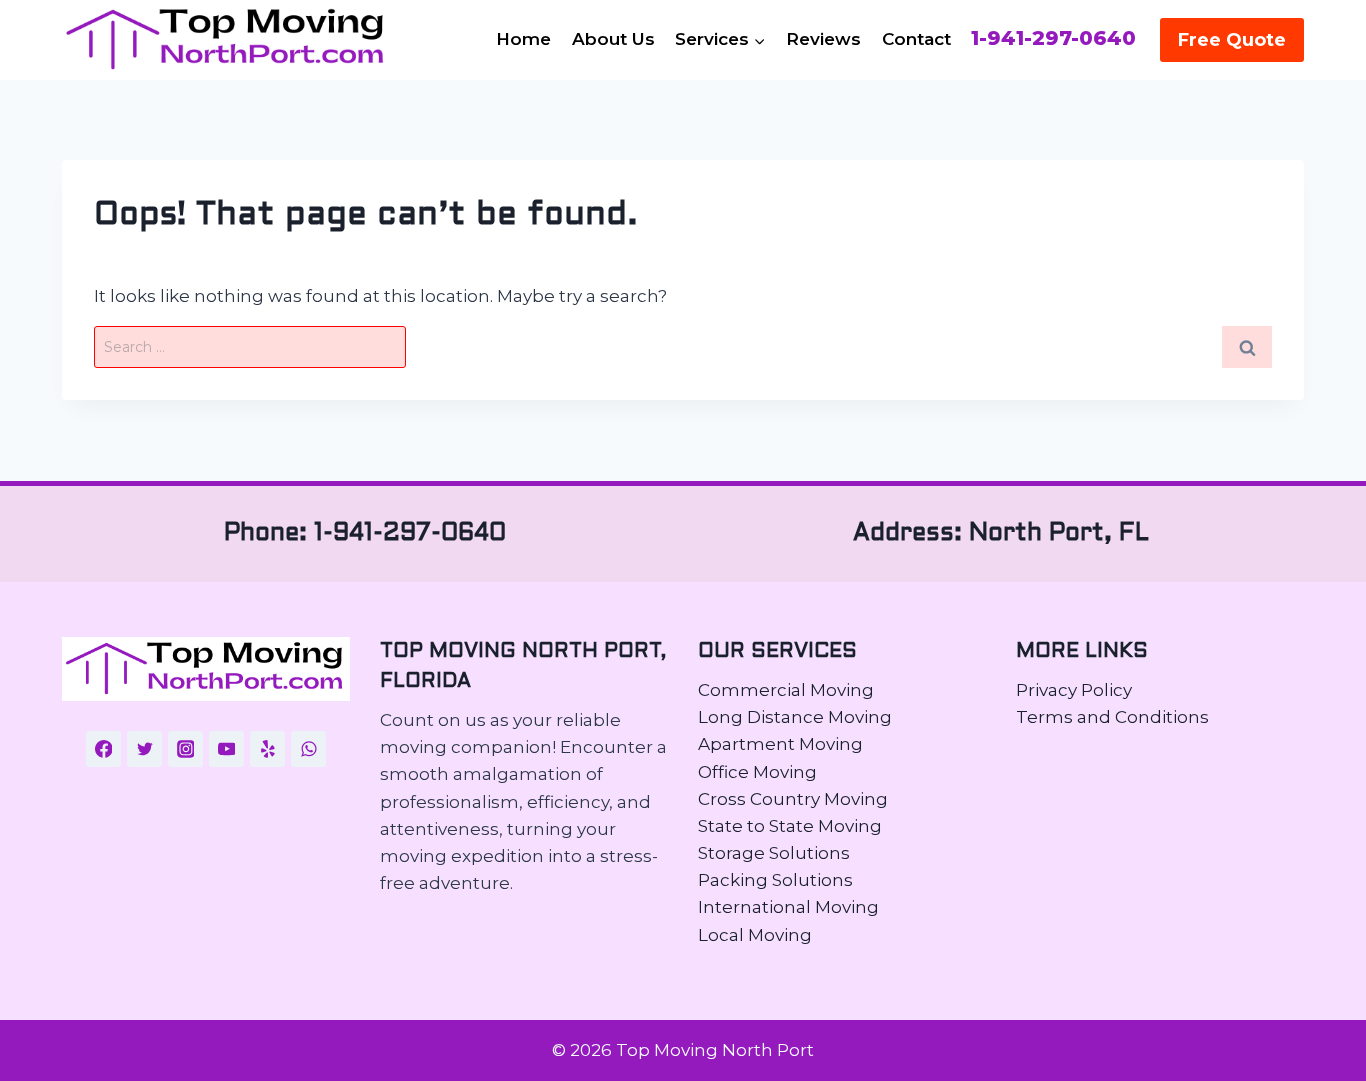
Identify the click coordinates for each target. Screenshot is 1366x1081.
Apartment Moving (780, 744)
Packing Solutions (775, 880)
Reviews (823, 39)
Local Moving (755, 935)
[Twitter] (145, 749)
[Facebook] (104, 749)
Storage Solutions (774, 853)
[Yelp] (268, 749)
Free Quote (1232, 40)
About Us (613, 39)
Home (523, 39)
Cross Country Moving (793, 799)
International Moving (788, 907)
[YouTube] (227, 749)
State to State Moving (790, 826)
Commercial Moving (786, 690)
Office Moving (757, 772)
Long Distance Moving (795, 717)
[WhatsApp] (309, 749)
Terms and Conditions (1112, 717)
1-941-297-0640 (1053, 39)
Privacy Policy (1074, 690)
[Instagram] (186, 749)
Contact (916, 39)
